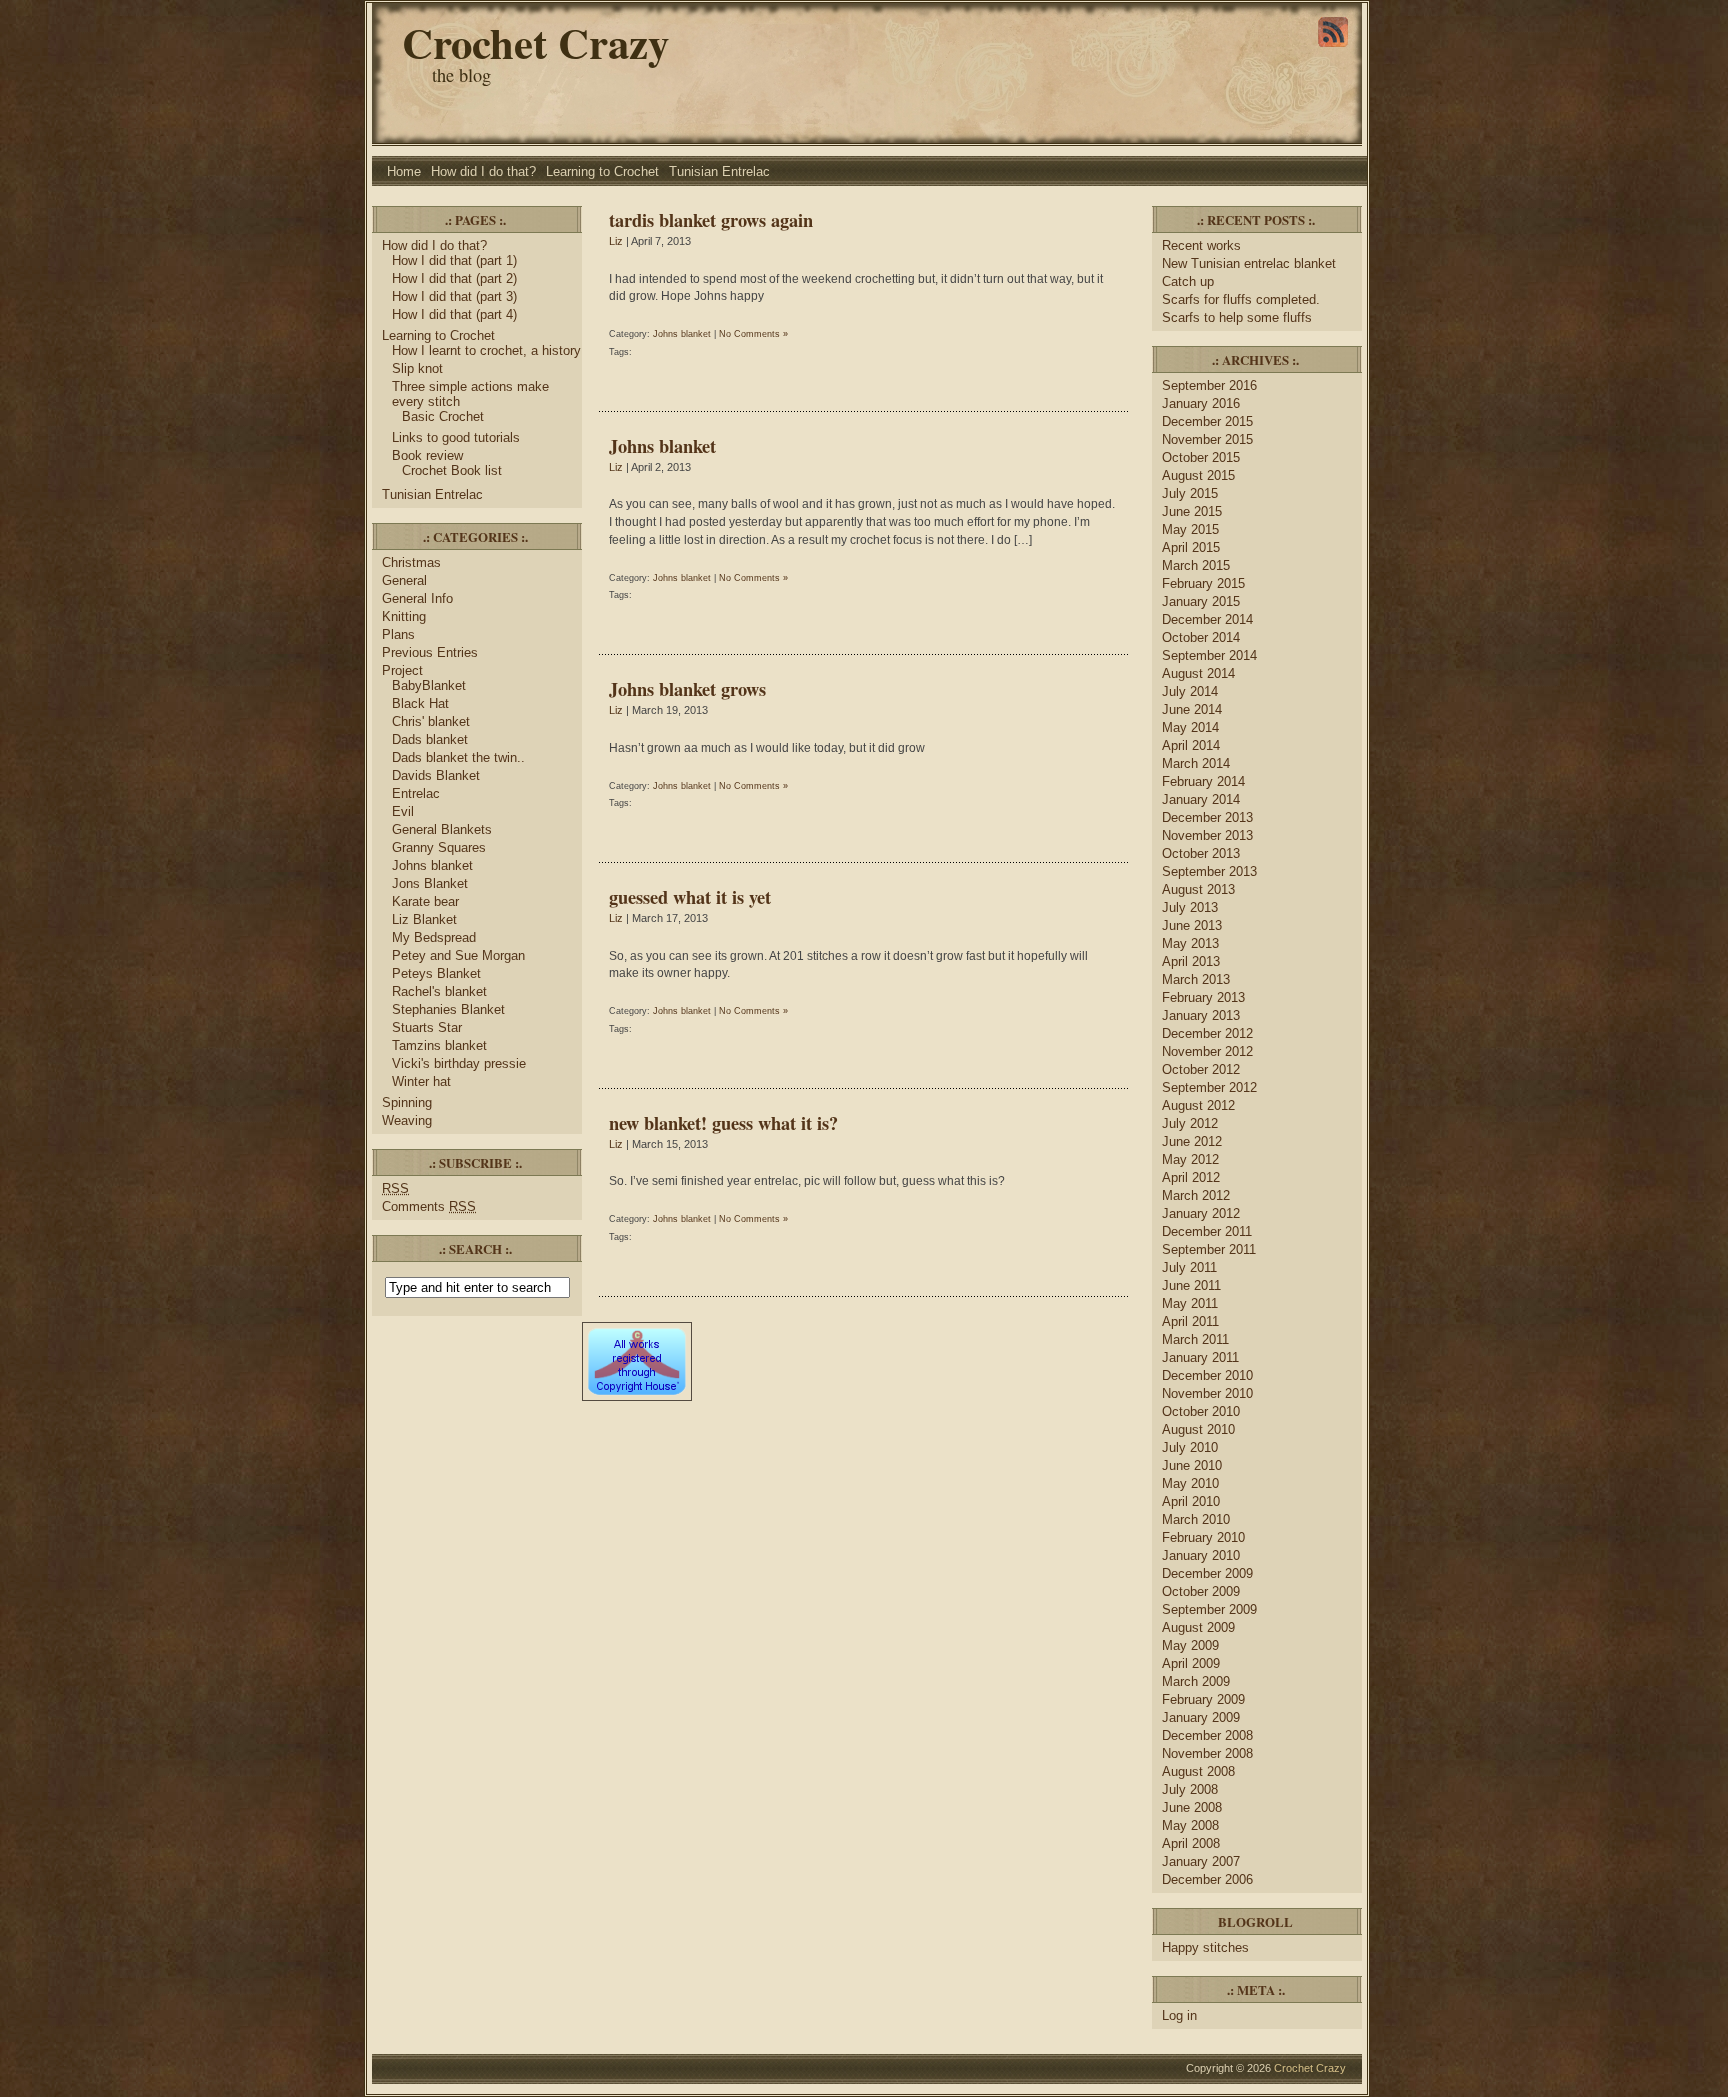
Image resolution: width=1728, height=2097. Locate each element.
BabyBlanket (429, 685)
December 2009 (1207, 1573)
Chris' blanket (431, 721)
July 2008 (1190, 1789)
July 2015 (1190, 493)
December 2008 (1207, 1735)
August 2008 (1198, 1771)
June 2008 (1192, 1807)
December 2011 (1207, 1231)
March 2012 (1196, 1195)
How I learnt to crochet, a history (486, 350)
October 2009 (1201, 1591)
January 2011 (1200, 1357)
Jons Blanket (430, 883)
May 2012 (1190, 1159)
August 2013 (1198, 889)
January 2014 (1201, 799)
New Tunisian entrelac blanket (1249, 263)
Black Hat (420, 703)
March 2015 (1196, 565)
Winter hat (421, 1081)
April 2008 (1191, 1843)
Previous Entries (430, 652)
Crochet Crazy (535, 42)
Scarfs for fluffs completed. (1241, 299)
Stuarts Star (427, 1027)
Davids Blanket (436, 775)
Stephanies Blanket (448, 1009)
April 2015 (1191, 547)
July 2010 (1190, 1447)
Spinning (407, 1102)
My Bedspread (434, 937)
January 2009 (1201, 1717)
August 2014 (1198, 673)
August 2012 (1198, 1105)
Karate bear (425, 901)
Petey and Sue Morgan (458, 955)
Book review (427, 455)
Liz (616, 241)
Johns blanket (432, 865)
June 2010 (1192, 1465)
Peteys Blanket (436, 973)
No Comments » (753, 334)
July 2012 (1190, 1123)
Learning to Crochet (602, 171)
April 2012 (1191, 1177)
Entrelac (416, 793)
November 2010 (1207, 1393)
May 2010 (1190, 1483)
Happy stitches (1205, 1947)
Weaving (407, 1120)
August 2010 (1198, 1429)
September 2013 (1209, 871)
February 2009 (1203, 1699)
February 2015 (1203, 583)
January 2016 (1201, 403)
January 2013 (1201, 1015)
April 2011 (1190, 1321)
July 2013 (1190, 907)
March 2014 (1196, 763)
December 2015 (1207, 421)
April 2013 (1191, 961)
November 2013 (1207, 835)
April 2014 (1191, 745)
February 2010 (1203, 1537)
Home (404, 171)
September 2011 (1209, 1249)
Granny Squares (439, 847)
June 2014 (1192, 709)
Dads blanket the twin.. (458, 757)
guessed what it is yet (690, 896)
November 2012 (1207, 1051)
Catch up (1190, 281)
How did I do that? (483, 171)
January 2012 (1201, 1213)
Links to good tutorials (456, 437)
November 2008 (1207, 1753)
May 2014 (1190, 727)
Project (402, 670)
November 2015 (1207, 439)
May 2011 (1190, 1303)
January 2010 (1201, 1555)
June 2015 (1192, 511)
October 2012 (1201, 1069)
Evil (403, 811)
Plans (398, 634)
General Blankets (442, 829)
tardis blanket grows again (711, 219)
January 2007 (1201, 1861)
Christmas (411, 562)
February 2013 (1203, 997)
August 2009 (1198, 1627)
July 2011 (1189, 1267)
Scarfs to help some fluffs (1237, 317)
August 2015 (1198, 475)
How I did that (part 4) (454, 314)
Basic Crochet (443, 416)
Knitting (404, 616)
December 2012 (1207, 1033)
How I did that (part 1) (454, 260)
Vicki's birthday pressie (459, 1063)
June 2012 (1192, 1141)
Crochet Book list (452, 470)
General (404, 580)
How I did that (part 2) (454, 278)
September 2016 (1209, 385)
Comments (429, 1206)
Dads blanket (430, 739)
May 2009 (1190, 1645)
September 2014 (1209, 655)
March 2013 (1196, 979)
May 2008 (1190, 1825)
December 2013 (1207, 817)
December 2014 (1207, 619)
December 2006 (1207, 1879)
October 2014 (1201, 637)
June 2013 (1192, 925)
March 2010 (1196, 1519)
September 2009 (1209, 1609)
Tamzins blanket (439, 1045)
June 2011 (1191, 1285)
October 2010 (1201, 1411)
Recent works (1201, 245)
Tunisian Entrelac (719, 171)
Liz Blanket (424, 919)
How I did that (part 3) (454, 296)
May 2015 (1190, 529)
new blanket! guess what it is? (723, 1122)
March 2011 (1195, 1339)
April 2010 (1191, 1501)
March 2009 (1196, 1681)
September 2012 (1209, 1087)
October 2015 (1201, 457)
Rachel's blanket (439, 991)
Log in (1179, 2015)
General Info (417, 598)
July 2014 (1190, 691)
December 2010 (1207, 1375)
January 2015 (1201, 601)
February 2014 (1203, 781)
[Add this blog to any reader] (1333, 47)
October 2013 (1201, 853)
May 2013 (1190, 943)
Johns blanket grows (687, 688)
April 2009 (1191, 1663)
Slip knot (417, 368)
